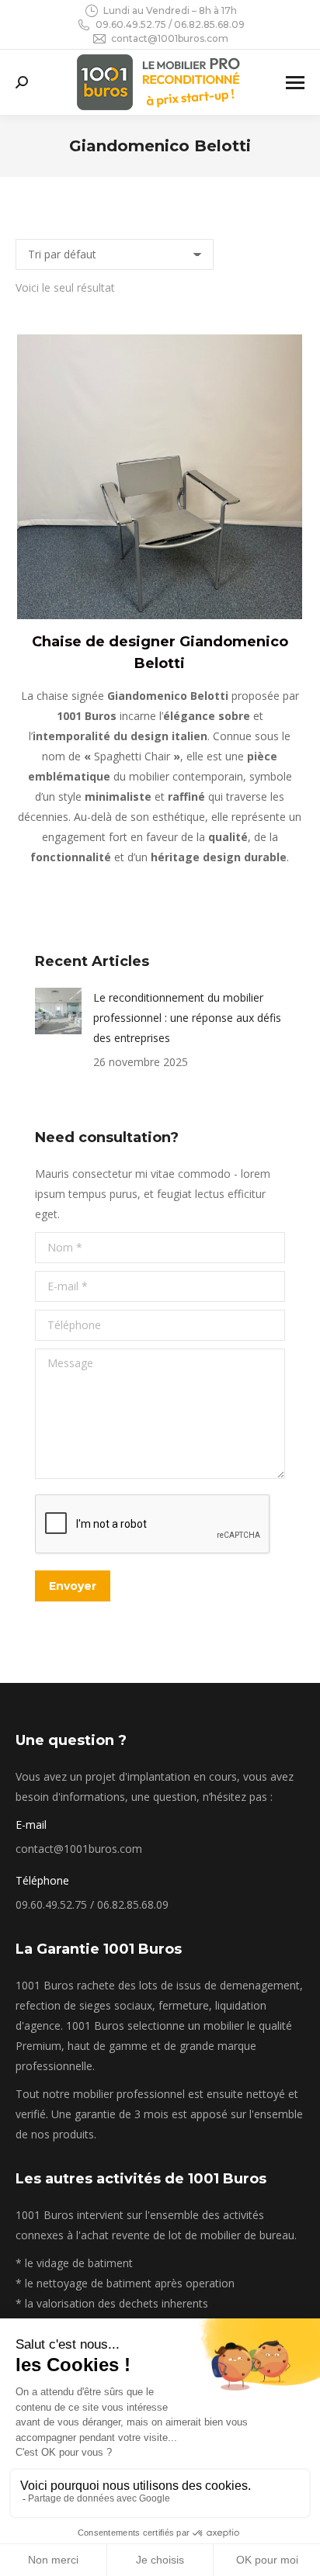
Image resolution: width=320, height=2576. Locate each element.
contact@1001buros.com (170, 38)
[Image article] (58, 1011)
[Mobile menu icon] (295, 83)
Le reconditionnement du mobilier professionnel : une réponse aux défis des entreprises (187, 1018)
